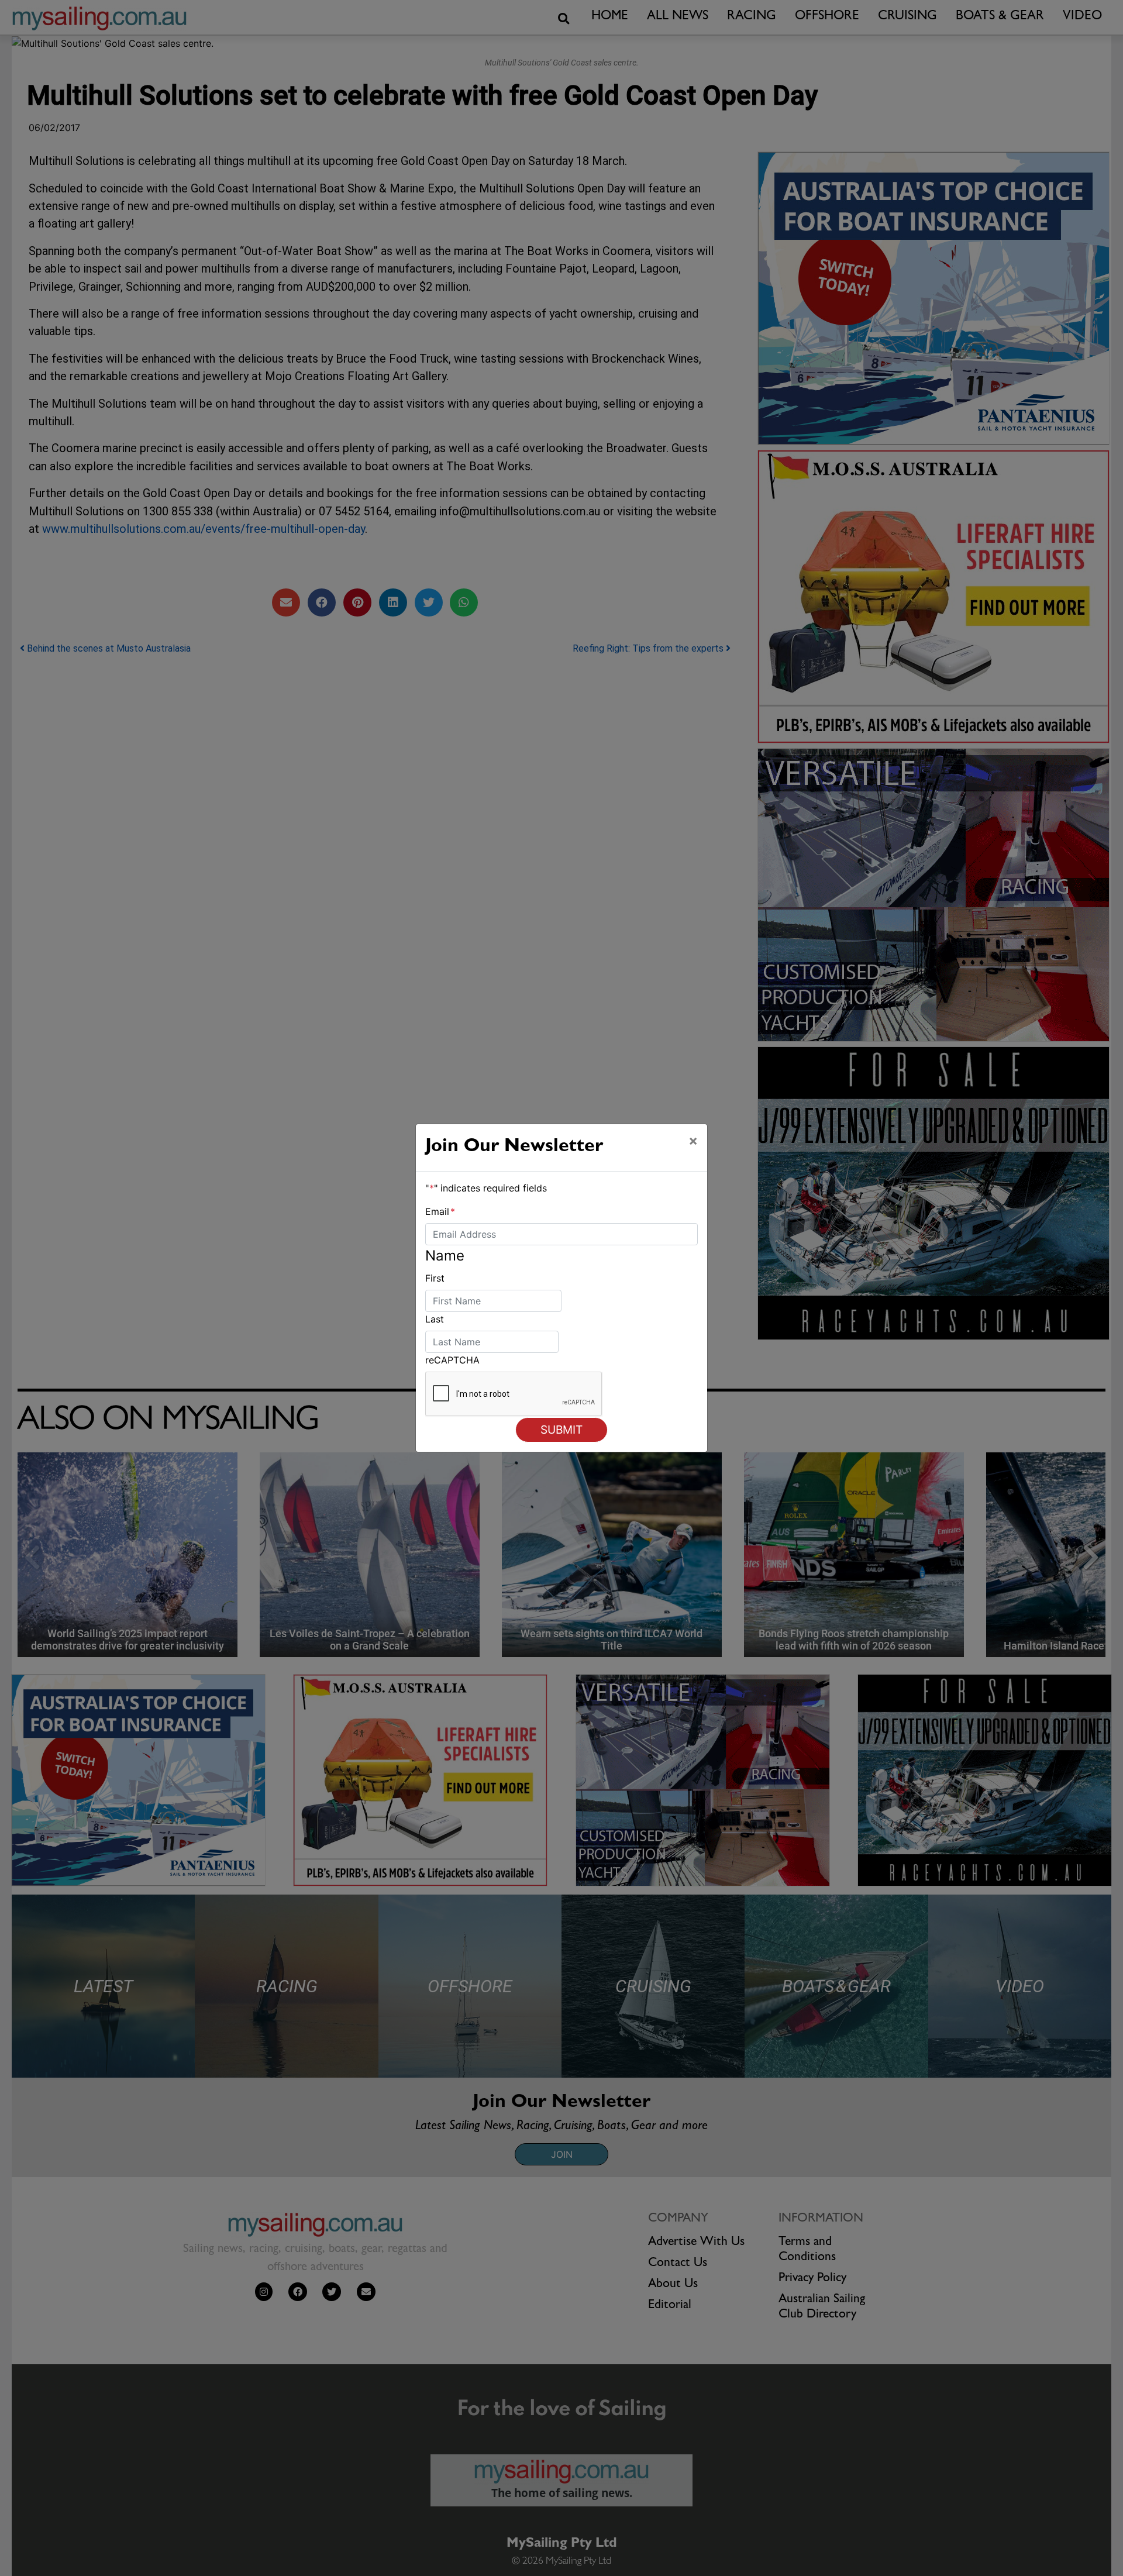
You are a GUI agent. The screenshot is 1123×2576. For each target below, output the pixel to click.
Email (440, 1211)
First (435, 1278)
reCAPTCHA (452, 1360)
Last (435, 1319)
